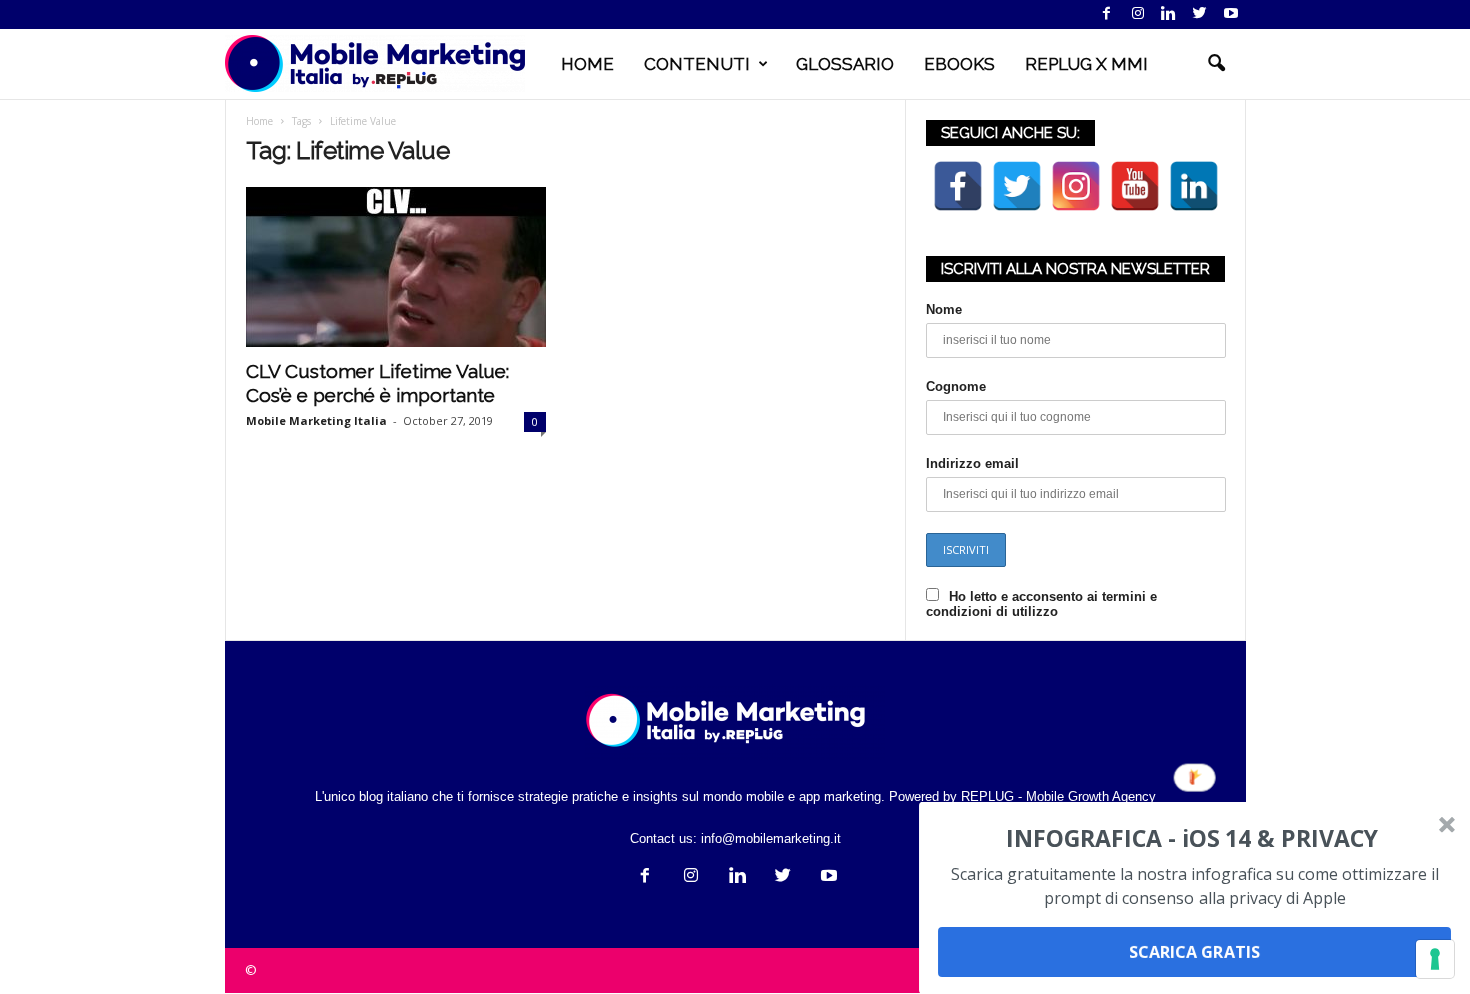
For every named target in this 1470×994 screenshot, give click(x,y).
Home (259, 121)
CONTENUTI (697, 64)
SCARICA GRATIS (1194, 952)
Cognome (956, 386)
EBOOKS (959, 64)
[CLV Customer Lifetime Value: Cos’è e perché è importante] (396, 267)
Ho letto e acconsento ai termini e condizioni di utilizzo (1041, 604)
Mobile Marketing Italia (316, 420)
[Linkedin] (1169, 14)
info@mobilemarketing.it (771, 838)
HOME (587, 64)
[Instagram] (1138, 14)
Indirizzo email (972, 463)
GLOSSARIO (845, 64)
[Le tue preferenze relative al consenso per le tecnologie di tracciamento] (1435, 959)
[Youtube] (1231, 14)
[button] (1216, 64)
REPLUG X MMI (1086, 64)
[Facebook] (1107, 14)
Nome (944, 309)
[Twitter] (1200, 14)
